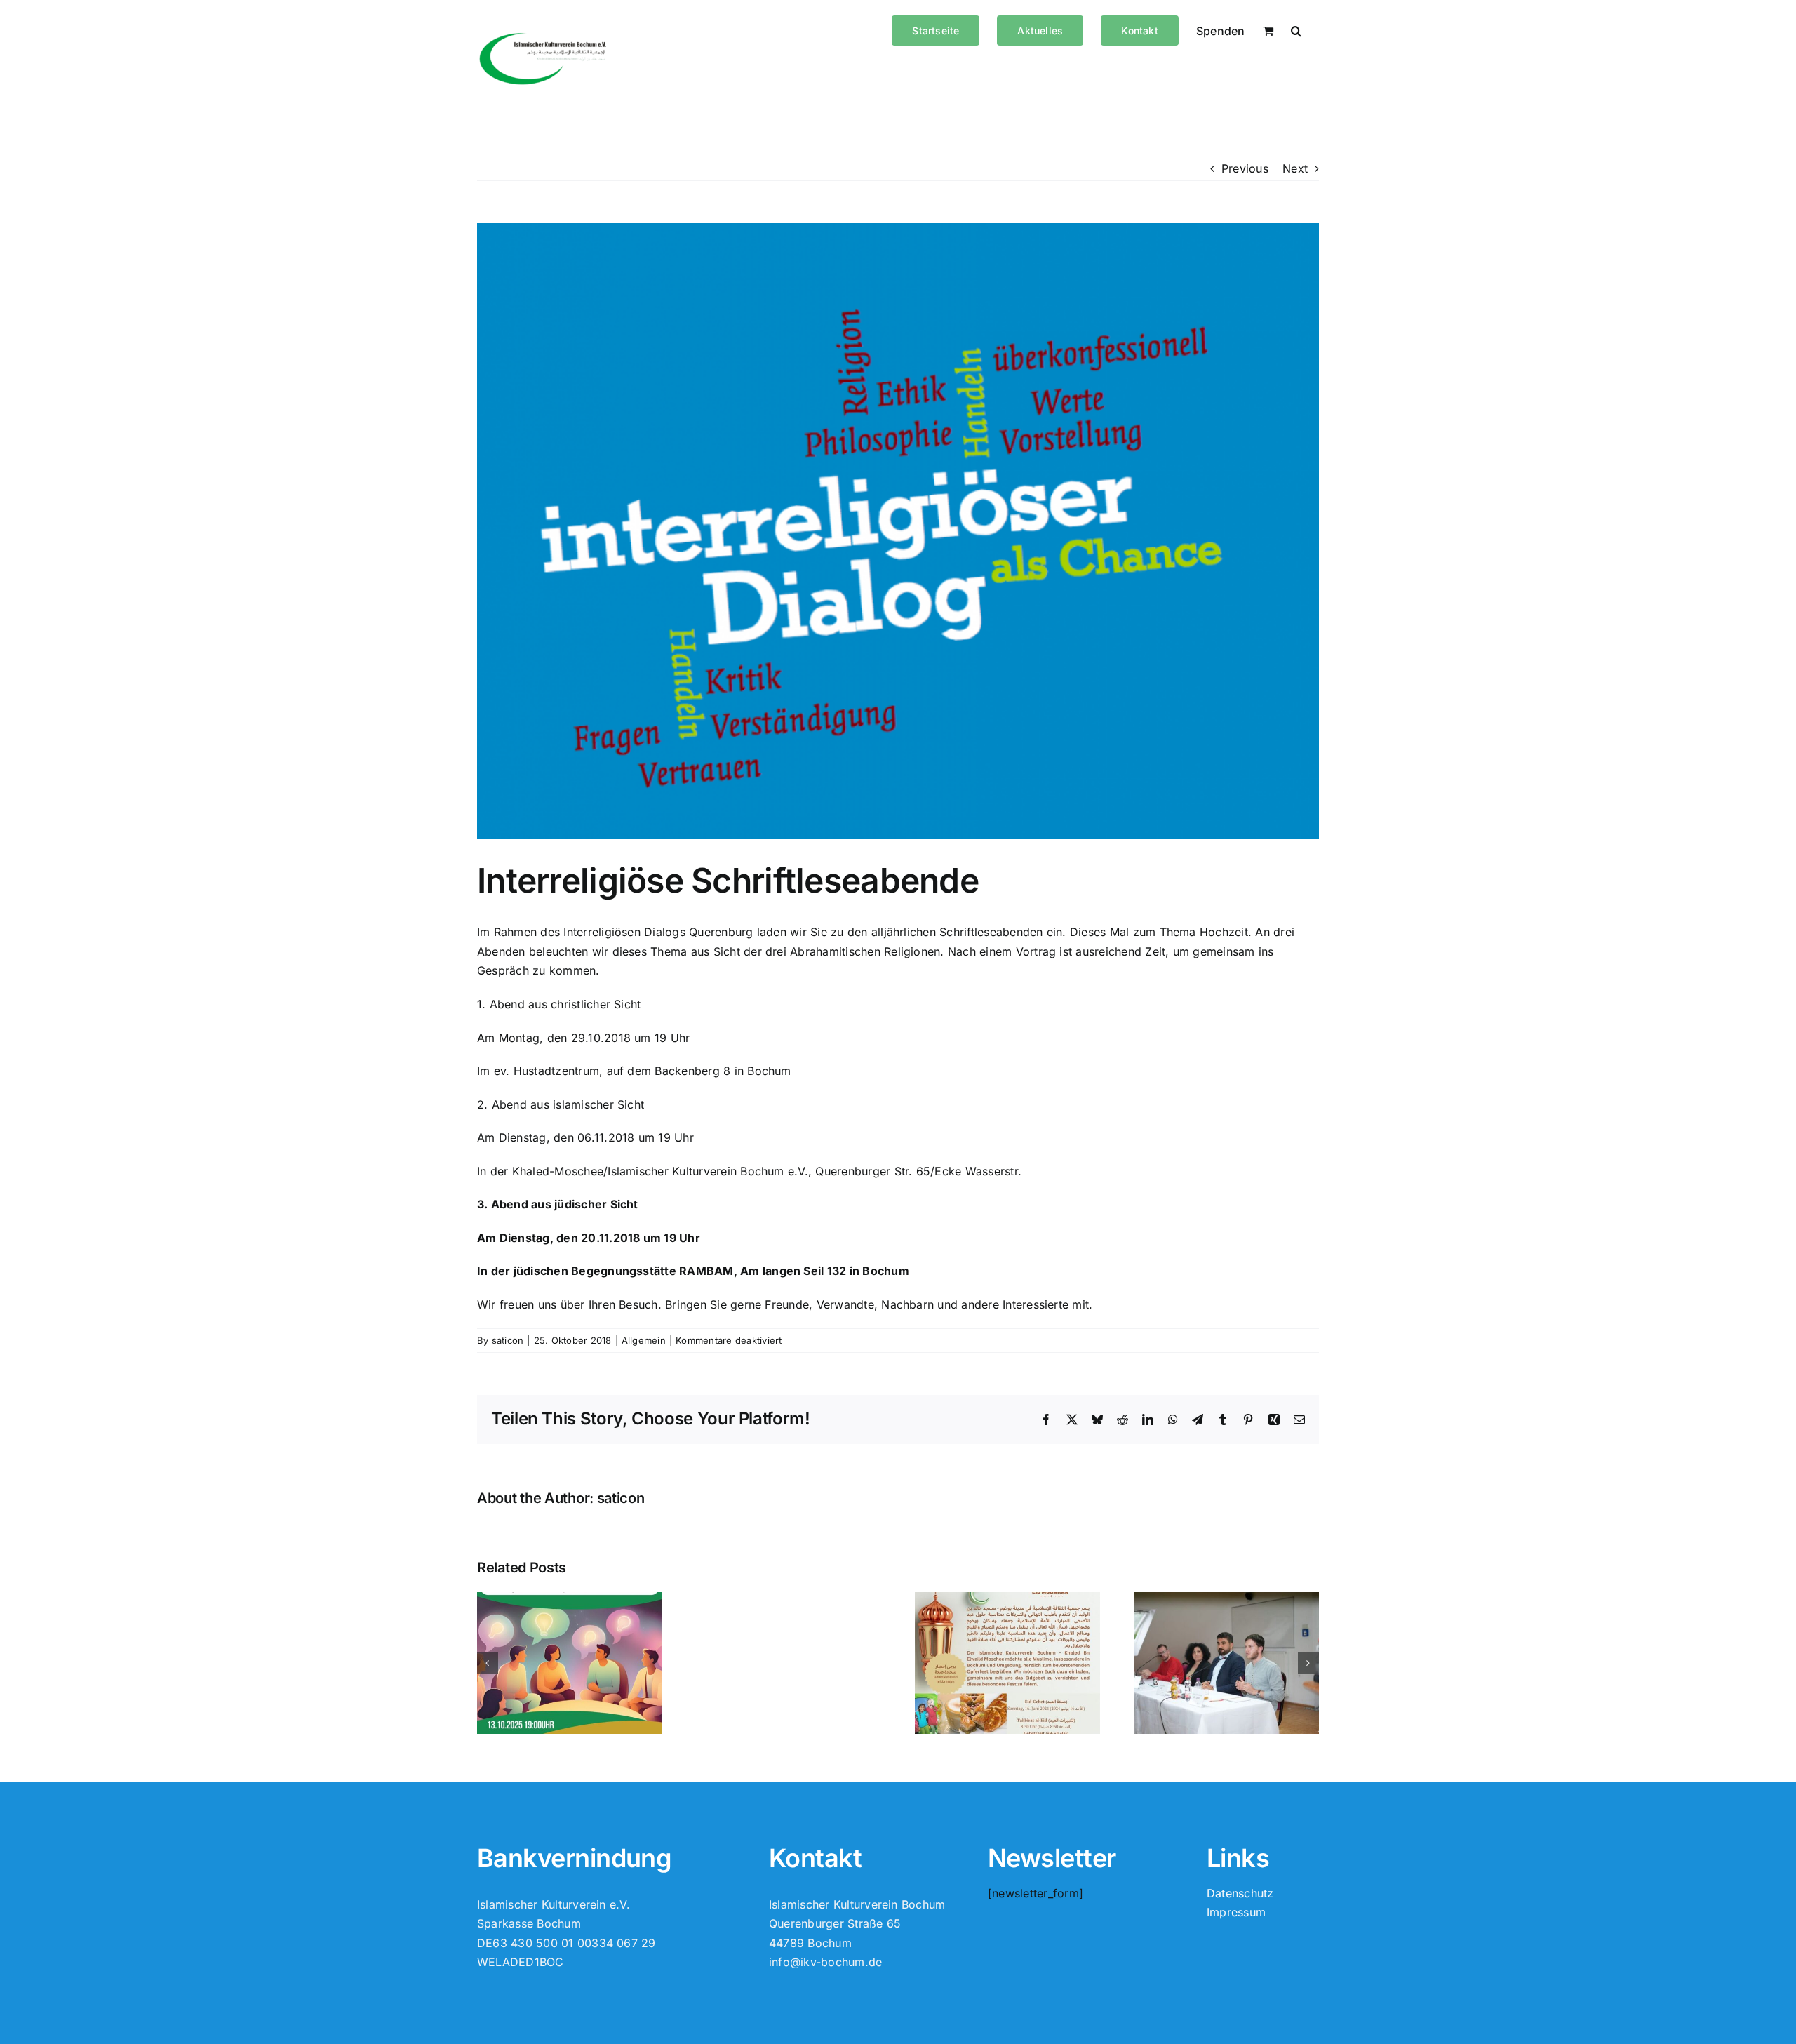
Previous (1245, 168)
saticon (508, 1340)
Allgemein (644, 1340)
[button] (1296, 29)
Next (1295, 168)
